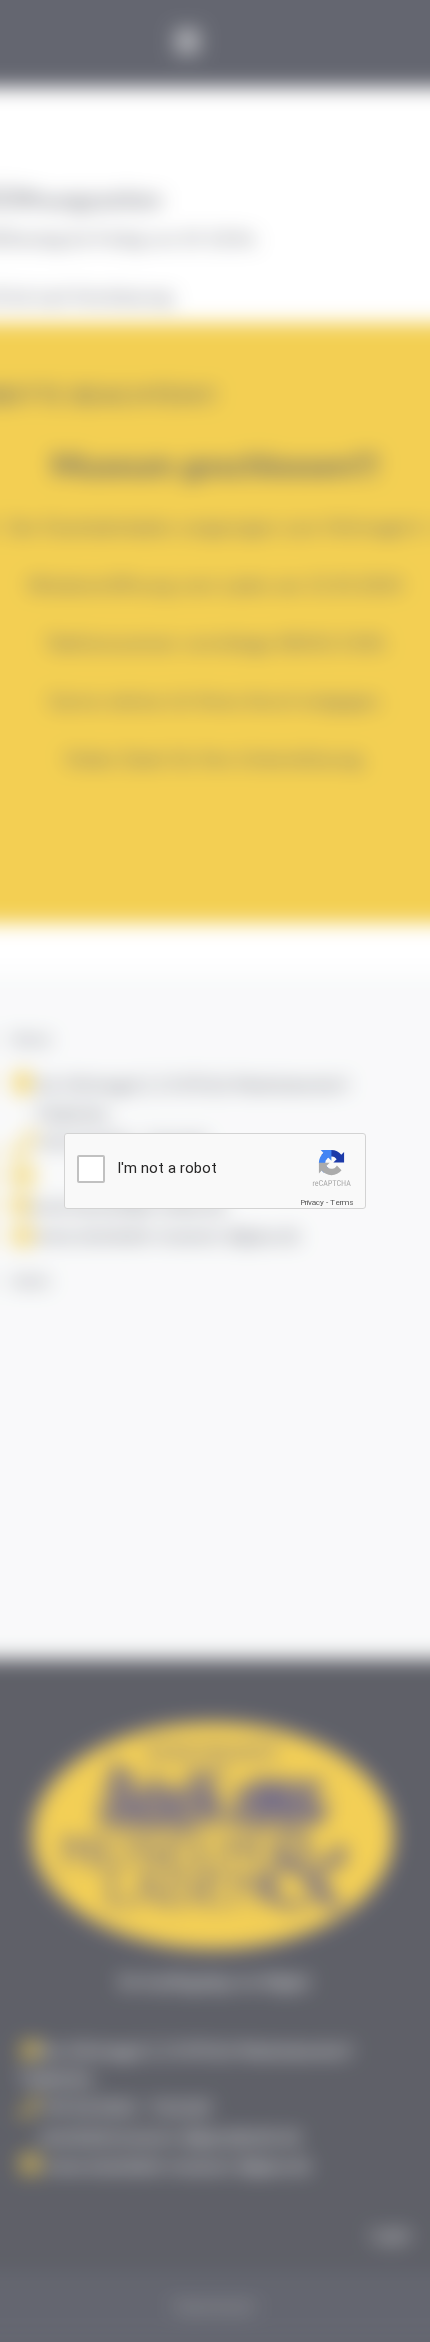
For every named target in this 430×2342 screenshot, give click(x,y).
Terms (342, 1202)
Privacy (312, 1202)
